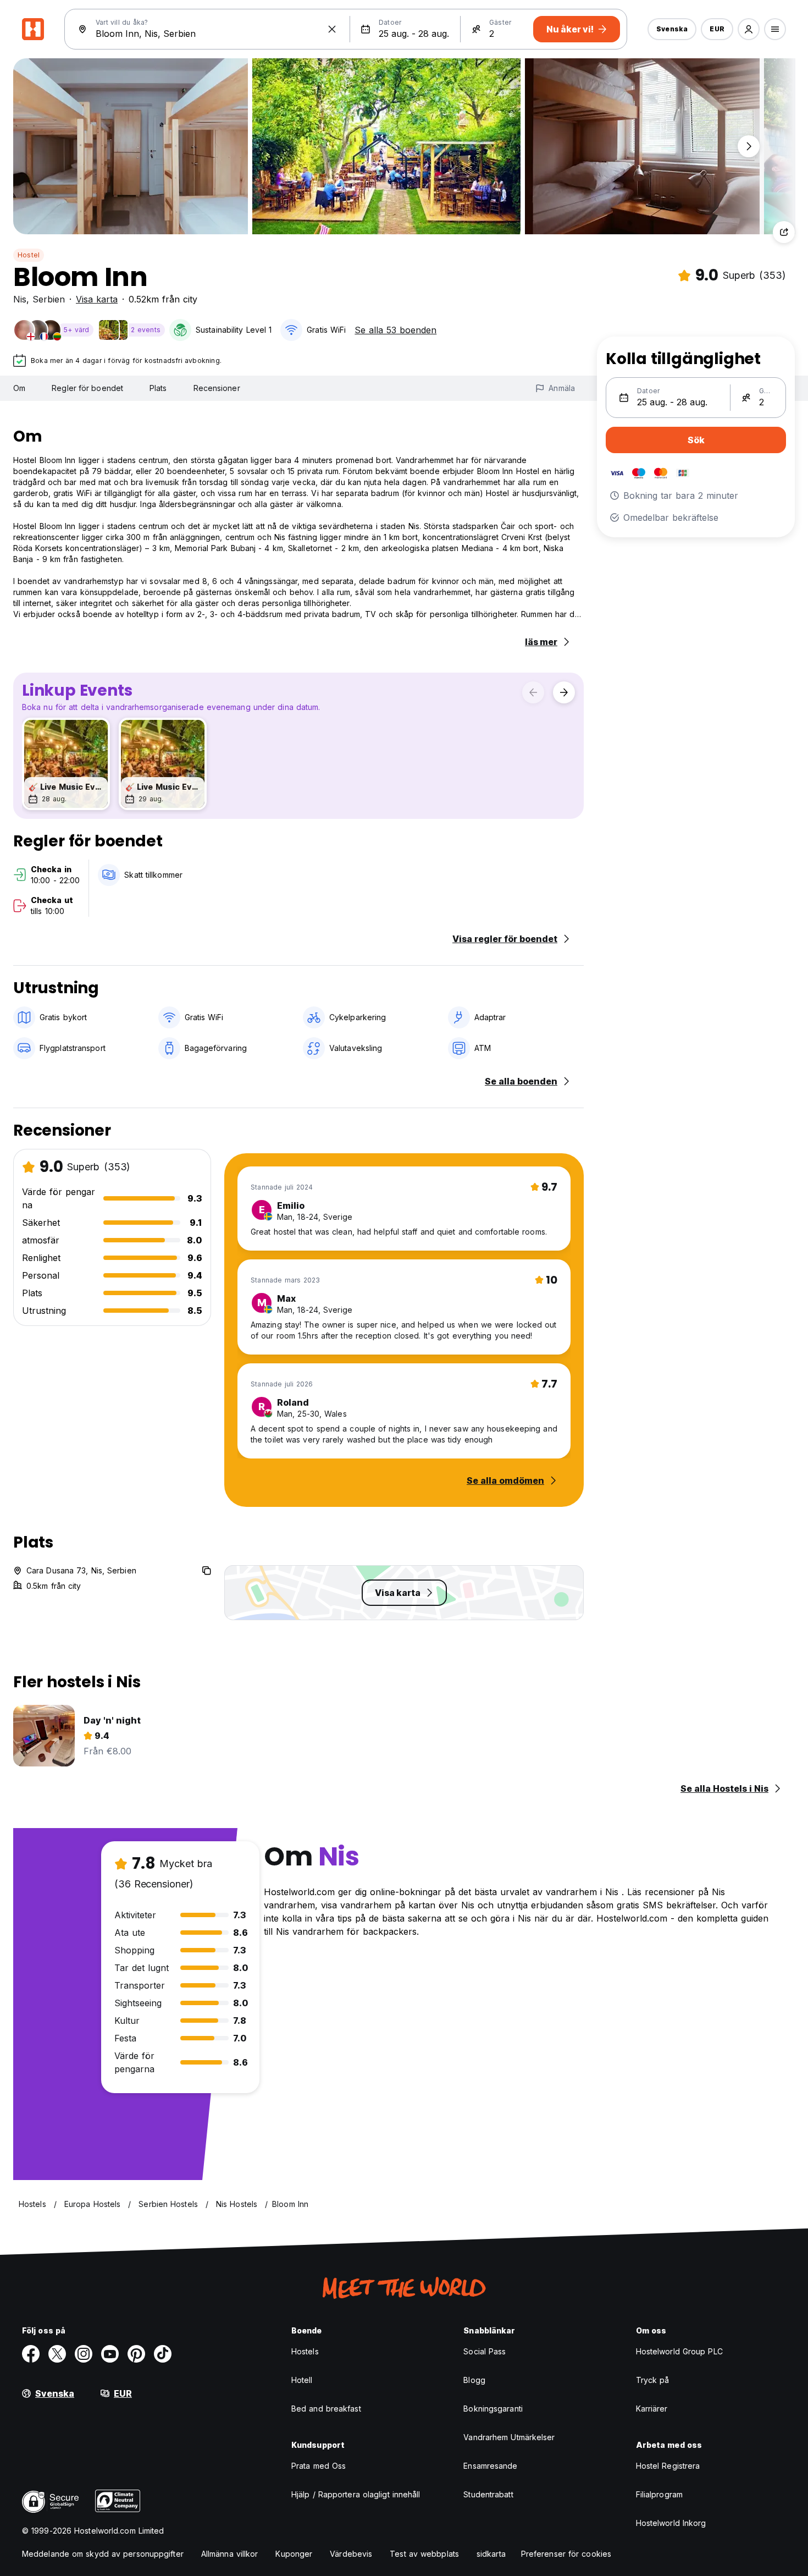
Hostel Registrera (668, 2466)
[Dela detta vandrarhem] (784, 232)
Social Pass (485, 2351)
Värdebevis (351, 2554)
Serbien (49, 299)
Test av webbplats (424, 2554)
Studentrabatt (488, 2494)
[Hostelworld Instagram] (84, 2354)
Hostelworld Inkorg (671, 2523)
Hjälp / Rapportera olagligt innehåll (356, 2494)
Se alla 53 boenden (395, 330)
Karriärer (652, 2409)
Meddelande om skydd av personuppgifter (103, 2554)
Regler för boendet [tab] (87, 388)
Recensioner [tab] (217, 388)
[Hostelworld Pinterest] (136, 2354)
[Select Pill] (749, 29)
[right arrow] (564, 692)
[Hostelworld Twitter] (57, 2354)
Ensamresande (490, 2466)
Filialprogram (659, 2494)
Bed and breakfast (326, 2409)
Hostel (29, 255)
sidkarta (491, 2554)
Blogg (474, 2380)
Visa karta (97, 299)
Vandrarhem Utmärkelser (509, 2437)
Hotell (302, 2380)
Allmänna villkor (230, 2554)
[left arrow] (533, 692)
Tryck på (653, 2380)
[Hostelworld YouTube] (110, 2354)
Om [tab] (19, 388)
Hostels (305, 2351)
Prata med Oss (319, 2466)
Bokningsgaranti (493, 2409)
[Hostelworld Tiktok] (163, 2354)
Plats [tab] (158, 388)
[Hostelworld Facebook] (31, 2354)
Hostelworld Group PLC (679, 2351)
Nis (20, 299)
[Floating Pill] (749, 146)
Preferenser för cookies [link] (566, 2554)
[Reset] (332, 29)
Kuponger (294, 2554)
